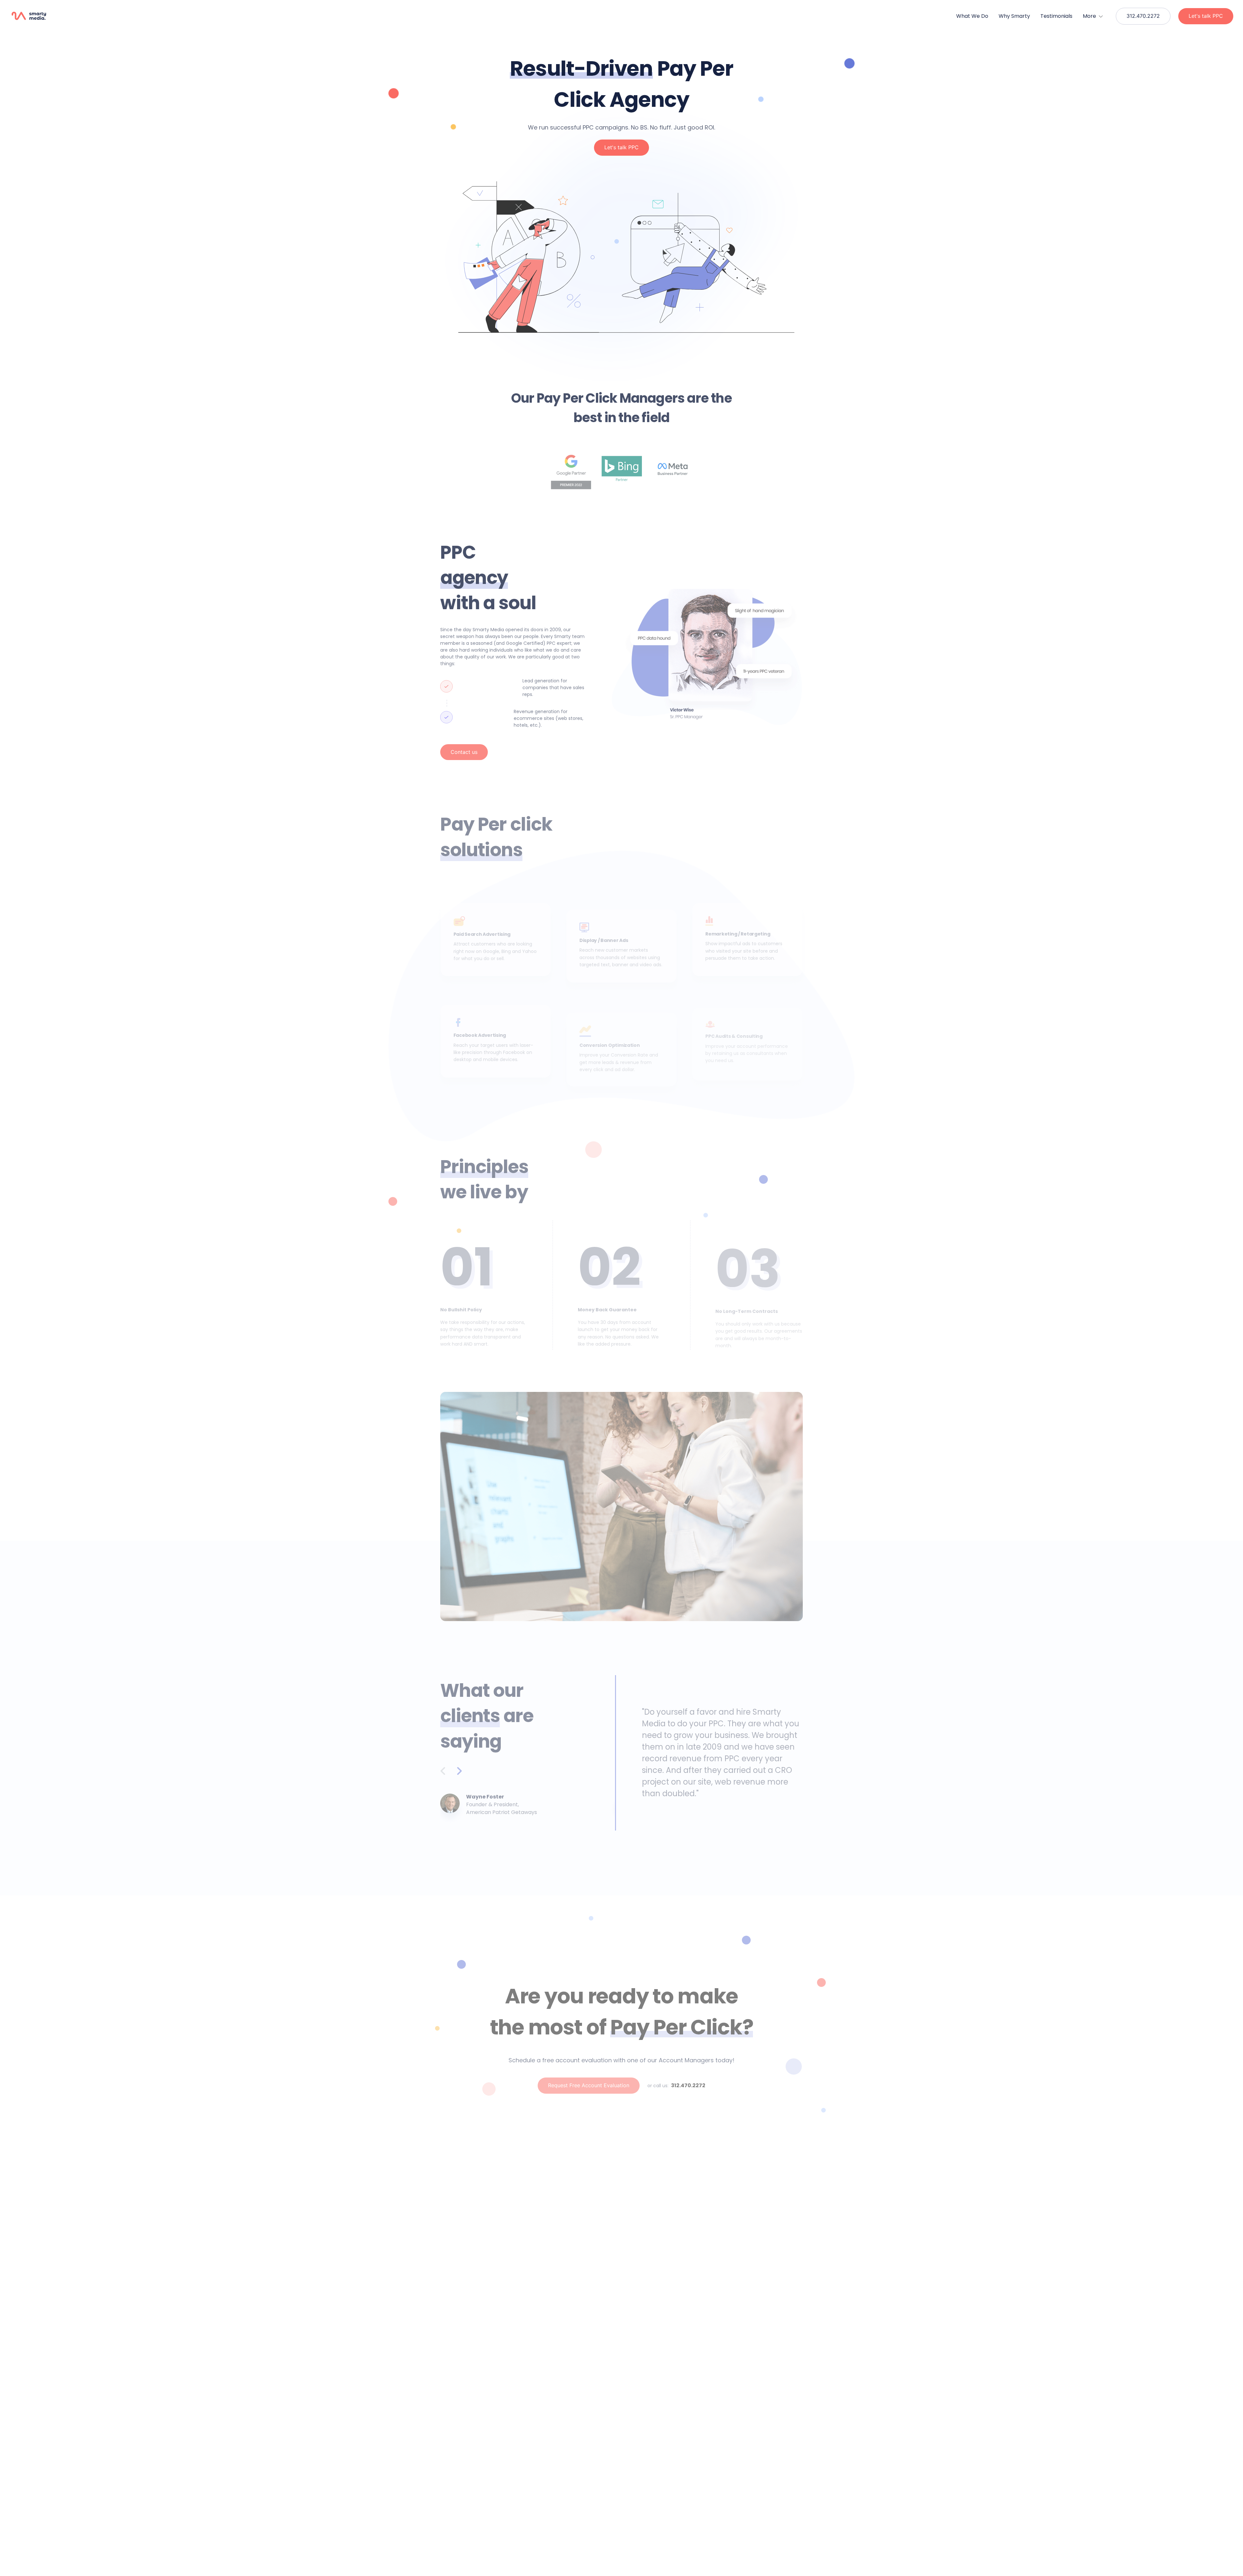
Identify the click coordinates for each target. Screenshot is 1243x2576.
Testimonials (1056, 16)
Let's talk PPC (1206, 16)
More (1090, 16)
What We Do (972, 16)
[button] (37, 16)
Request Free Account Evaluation (589, 2085)
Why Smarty (1014, 16)
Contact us (464, 752)
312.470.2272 (1143, 16)
